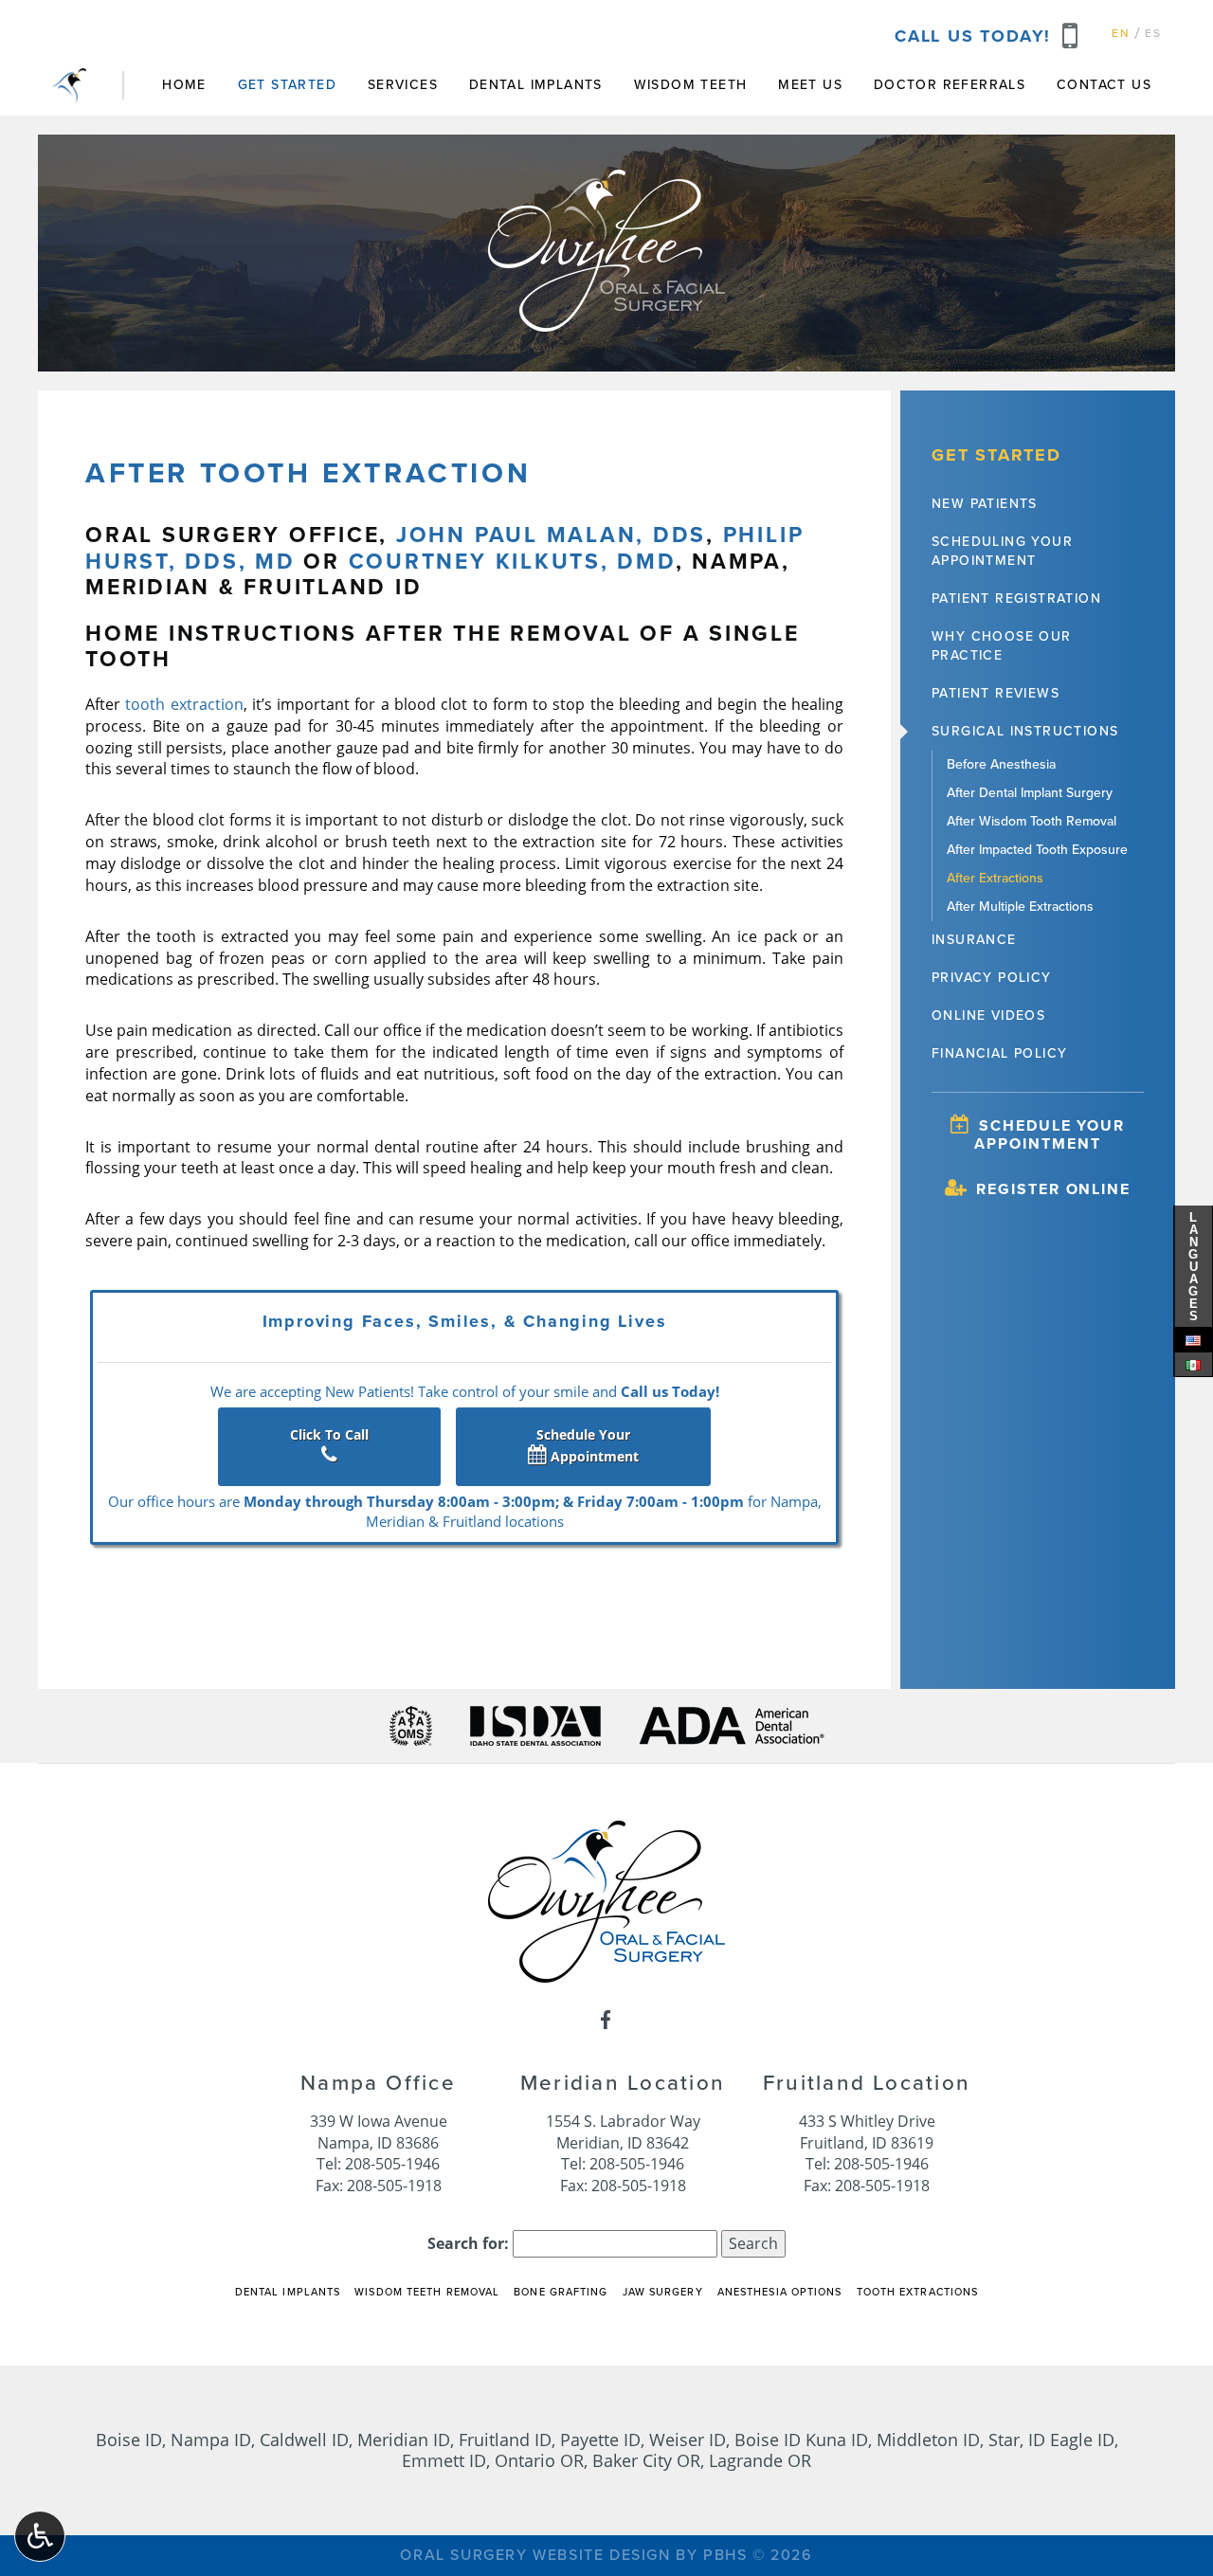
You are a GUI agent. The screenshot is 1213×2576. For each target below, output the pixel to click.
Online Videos (988, 1016)
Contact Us (1104, 85)
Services (403, 85)
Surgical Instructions (1025, 731)
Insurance (974, 940)
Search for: (468, 2243)
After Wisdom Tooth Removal (1032, 821)
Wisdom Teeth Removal (427, 2292)
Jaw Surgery (663, 2292)
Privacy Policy (992, 978)
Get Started (287, 85)
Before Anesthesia (1001, 764)
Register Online (1050, 1189)
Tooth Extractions (918, 2292)
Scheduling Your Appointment (1002, 551)
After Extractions (995, 878)
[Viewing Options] (40, 2536)
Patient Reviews (996, 693)
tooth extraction (184, 704)
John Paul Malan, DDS (551, 535)
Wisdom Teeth (691, 85)
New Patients (985, 504)
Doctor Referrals (950, 85)
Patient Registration (1016, 599)
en (1121, 33)
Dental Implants (536, 85)
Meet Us (810, 85)
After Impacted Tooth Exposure (1037, 850)
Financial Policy (999, 1053)
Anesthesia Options (780, 2292)
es (1153, 33)
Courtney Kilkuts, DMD (512, 562)
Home (184, 85)
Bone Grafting (561, 2292)
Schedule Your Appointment (588, 1445)
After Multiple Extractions (1020, 907)
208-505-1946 (392, 2163)
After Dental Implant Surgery (1030, 793)
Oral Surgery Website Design (535, 2555)
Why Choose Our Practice (1002, 646)
